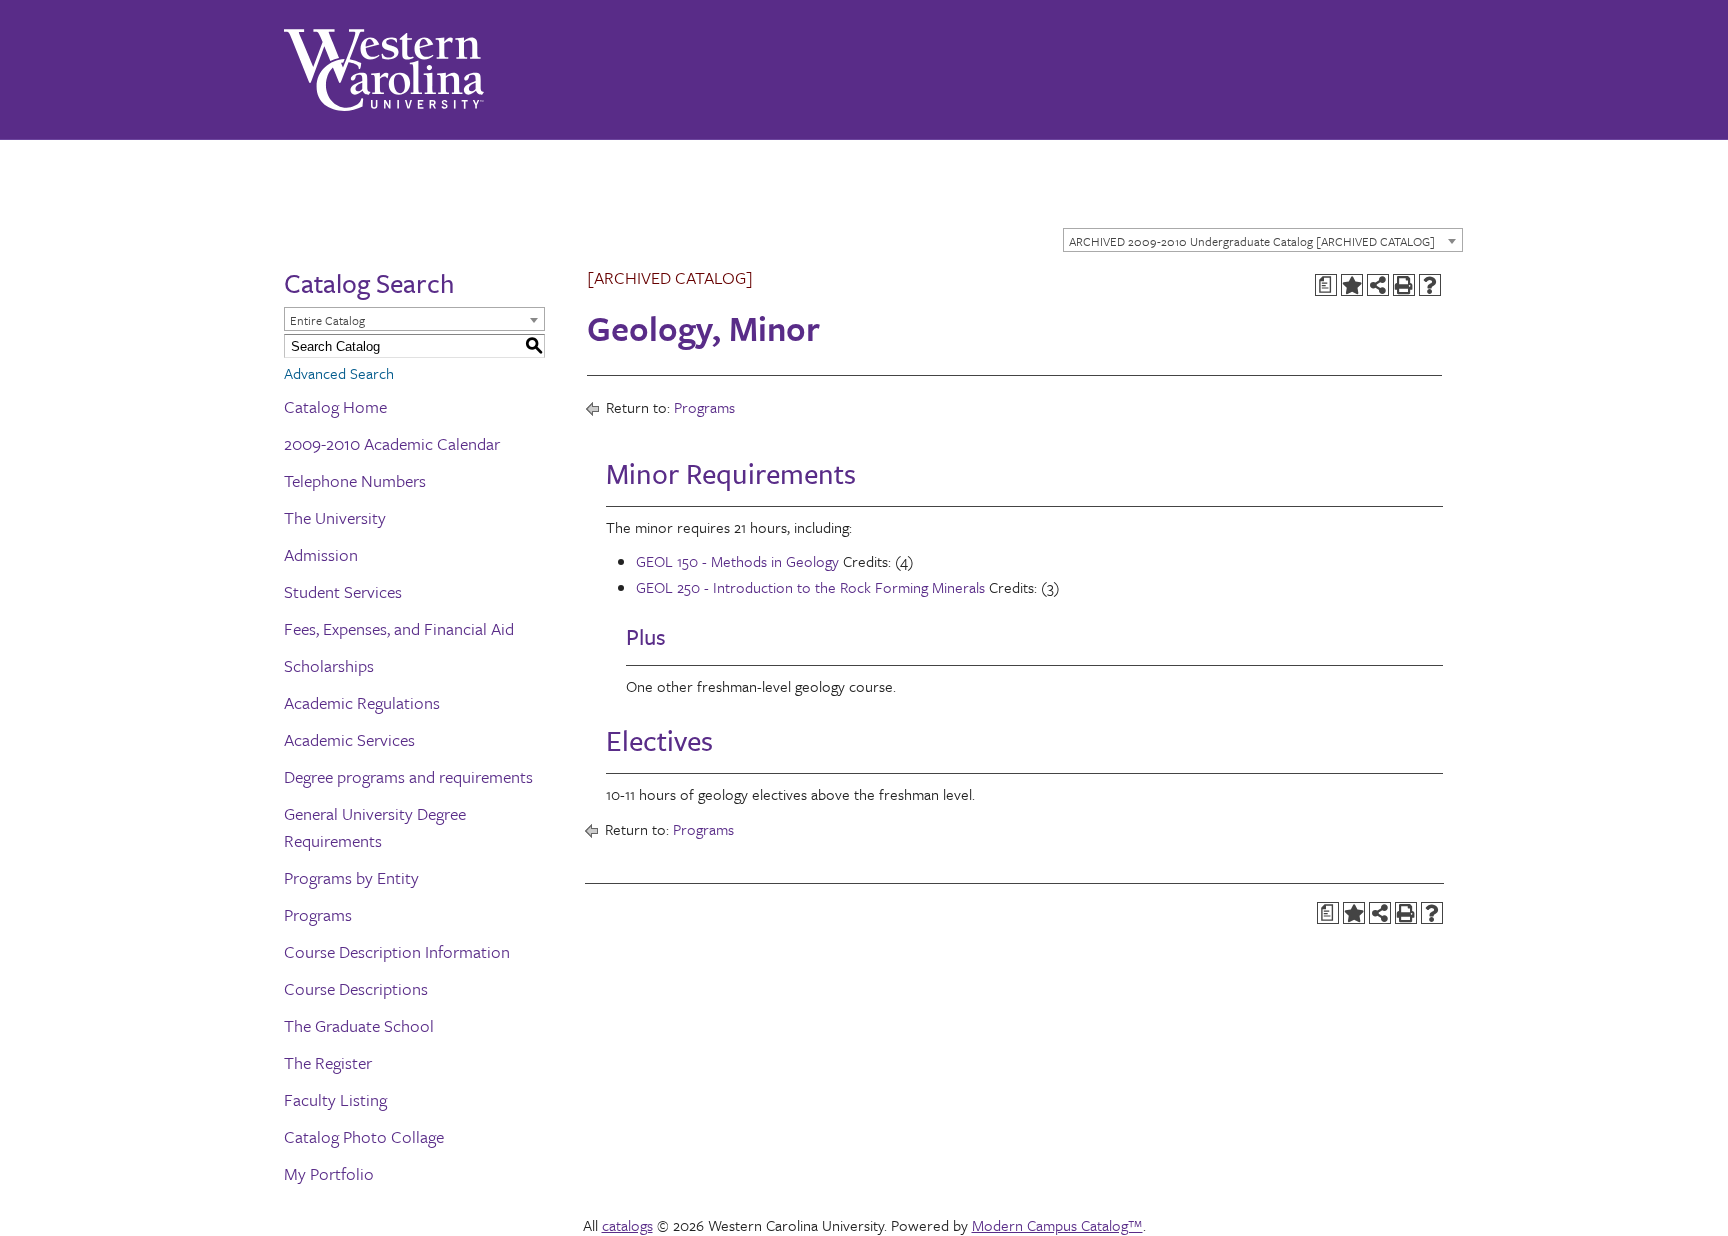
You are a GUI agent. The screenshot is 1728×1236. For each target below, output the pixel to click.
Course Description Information (397, 951)
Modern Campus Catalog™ (1057, 1225)
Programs (318, 914)
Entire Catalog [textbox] (327, 320)
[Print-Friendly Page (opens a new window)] (1404, 285)
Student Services (343, 591)
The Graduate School (359, 1025)
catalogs (627, 1225)
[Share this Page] (1378, 285)
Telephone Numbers (355, 480)
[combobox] (1263, 240)
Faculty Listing (335, 1099)
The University (335, 517)
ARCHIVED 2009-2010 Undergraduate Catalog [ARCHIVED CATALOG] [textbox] (1252, 241)
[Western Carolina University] (384, 70)
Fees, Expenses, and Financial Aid (399, 628)
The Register (328, 1062)
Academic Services (349, 739)
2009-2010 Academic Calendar (392, 443)
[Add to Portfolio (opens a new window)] (1352, 285)
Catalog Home (335, 406)
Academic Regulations (362, 702)
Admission (321, 554)
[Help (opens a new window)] (1430, 285)
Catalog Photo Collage (364, 1136)
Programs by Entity (351, 877)
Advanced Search (339, 373)
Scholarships (329, 665)
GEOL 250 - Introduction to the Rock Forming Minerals (810, 587)
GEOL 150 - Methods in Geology (737, 561)
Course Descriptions (356, 988)
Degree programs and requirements (408, 776)
